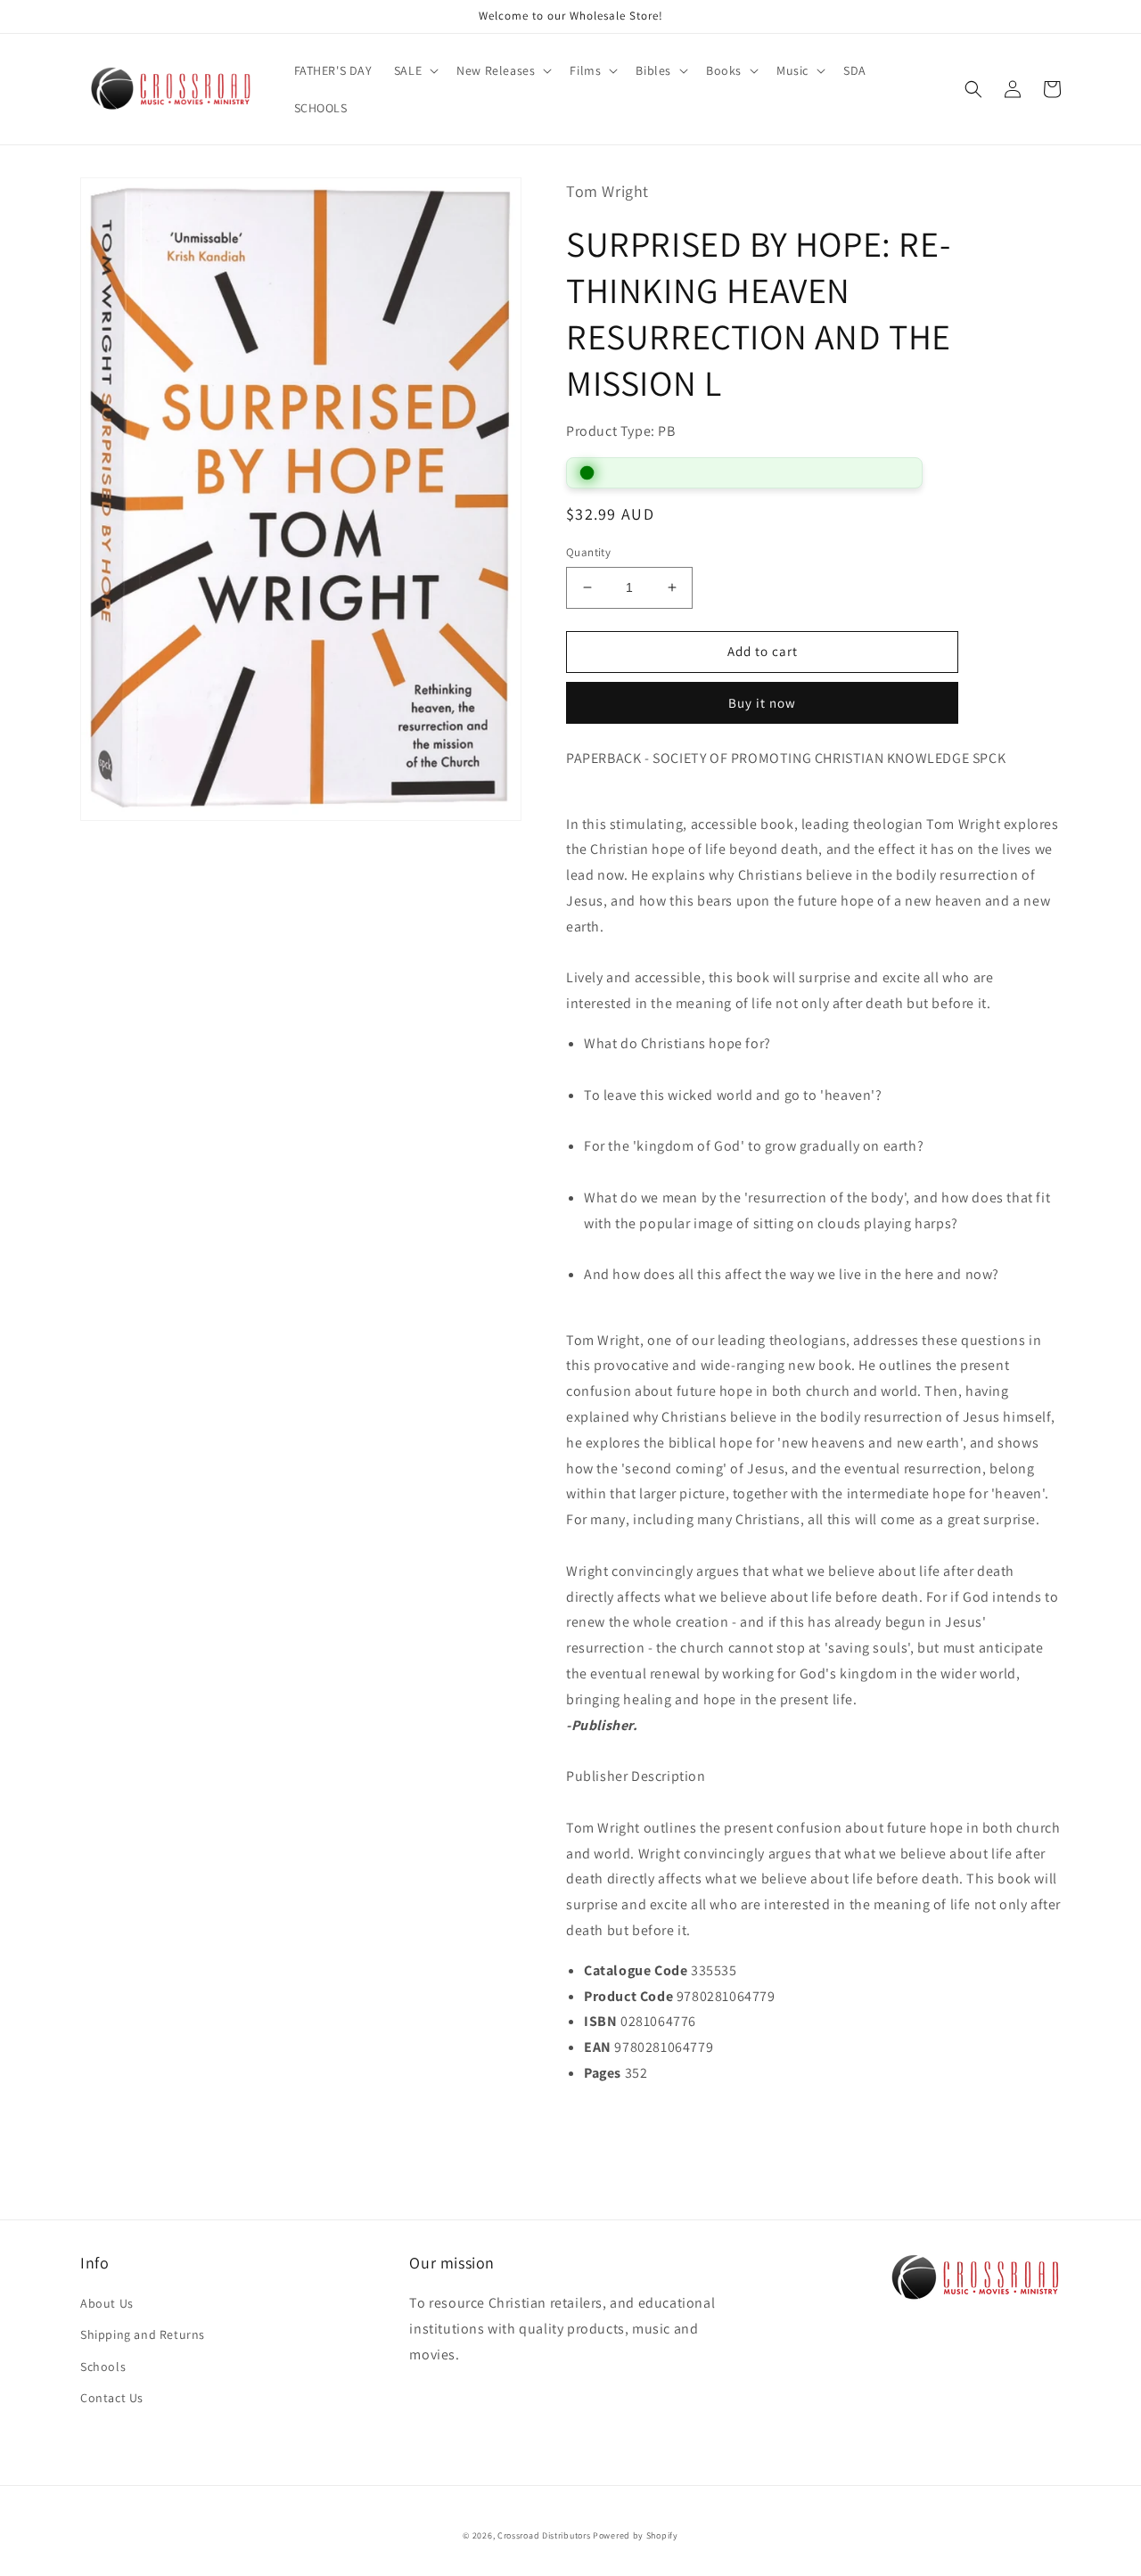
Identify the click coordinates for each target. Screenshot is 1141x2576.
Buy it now (762, 703)
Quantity (588, 552)
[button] (415, 70)
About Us (107, 2303)
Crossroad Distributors (544, 2535)
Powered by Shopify (636, 2535)
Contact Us (112, 2398)
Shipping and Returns (143, 2334)
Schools (103, 2367)
